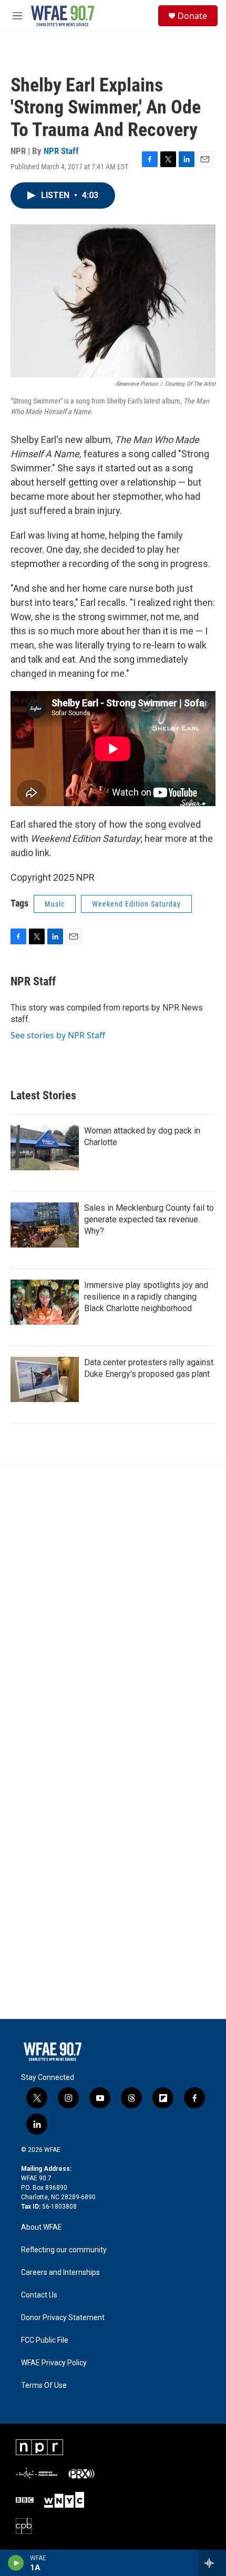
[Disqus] (113, 1608)
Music (55, 904)
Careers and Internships (60, 2273)
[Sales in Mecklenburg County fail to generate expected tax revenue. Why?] (45, 1225)
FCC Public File (45, 2340)
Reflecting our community (64, 2250)
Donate (192, 16)
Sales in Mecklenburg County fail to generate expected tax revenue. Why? (149, 1219)
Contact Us (39, 2295)
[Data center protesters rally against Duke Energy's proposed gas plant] (45, 1379)
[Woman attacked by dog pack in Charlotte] (45, 1148)
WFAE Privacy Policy (54, 2363)
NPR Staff (61, 151)
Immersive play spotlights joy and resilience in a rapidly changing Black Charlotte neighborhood (146, 1297)
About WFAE (42, 2227)
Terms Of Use (44, 2386)
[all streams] (212, 2563)
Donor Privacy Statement (63, 2318)
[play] (16, 2563)
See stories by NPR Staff (58, 1035)
